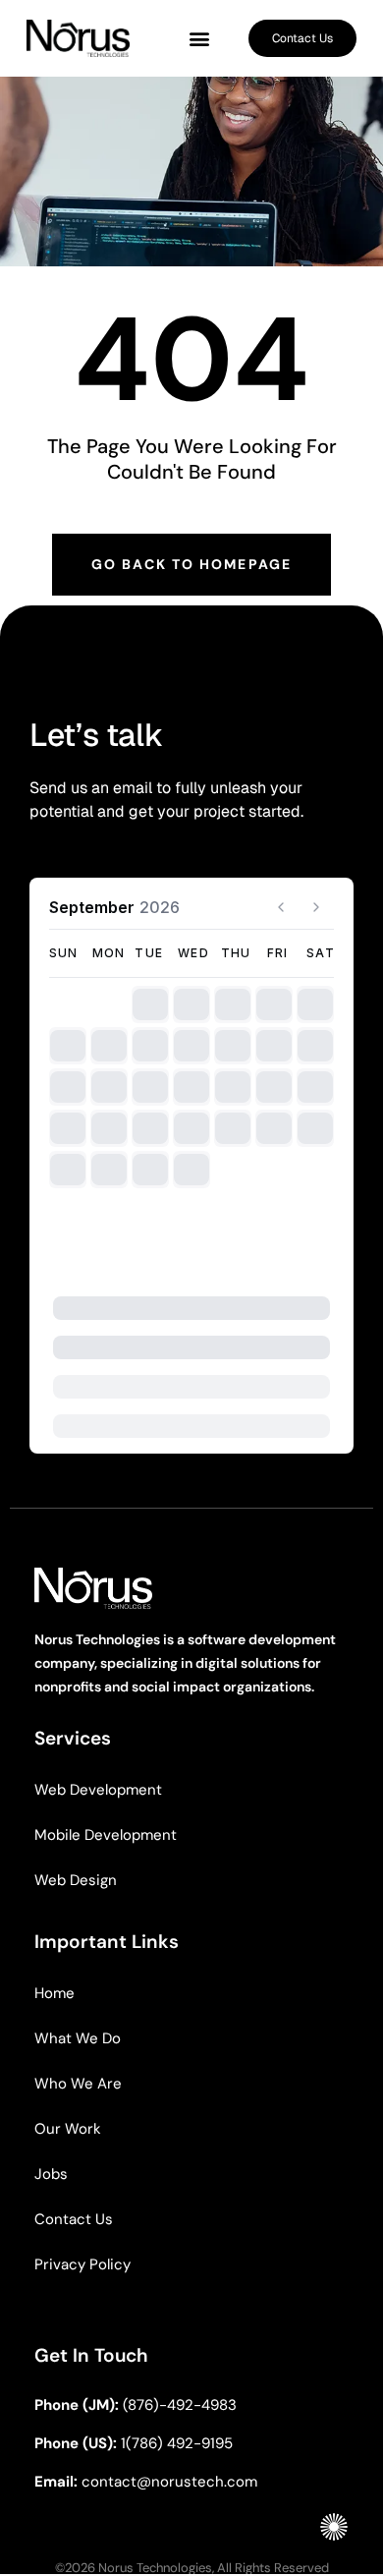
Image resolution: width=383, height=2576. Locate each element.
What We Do (78, 2038)
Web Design (76, 1880)
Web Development (98, 1790)
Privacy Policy (82, 2264)
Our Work (68, 2129)
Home (55, 1993)
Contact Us (74, 2219)
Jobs (51, 2174)
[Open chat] (334, 2527)
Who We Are (78, 2084)
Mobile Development (106, 1835)
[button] (200, 39)
